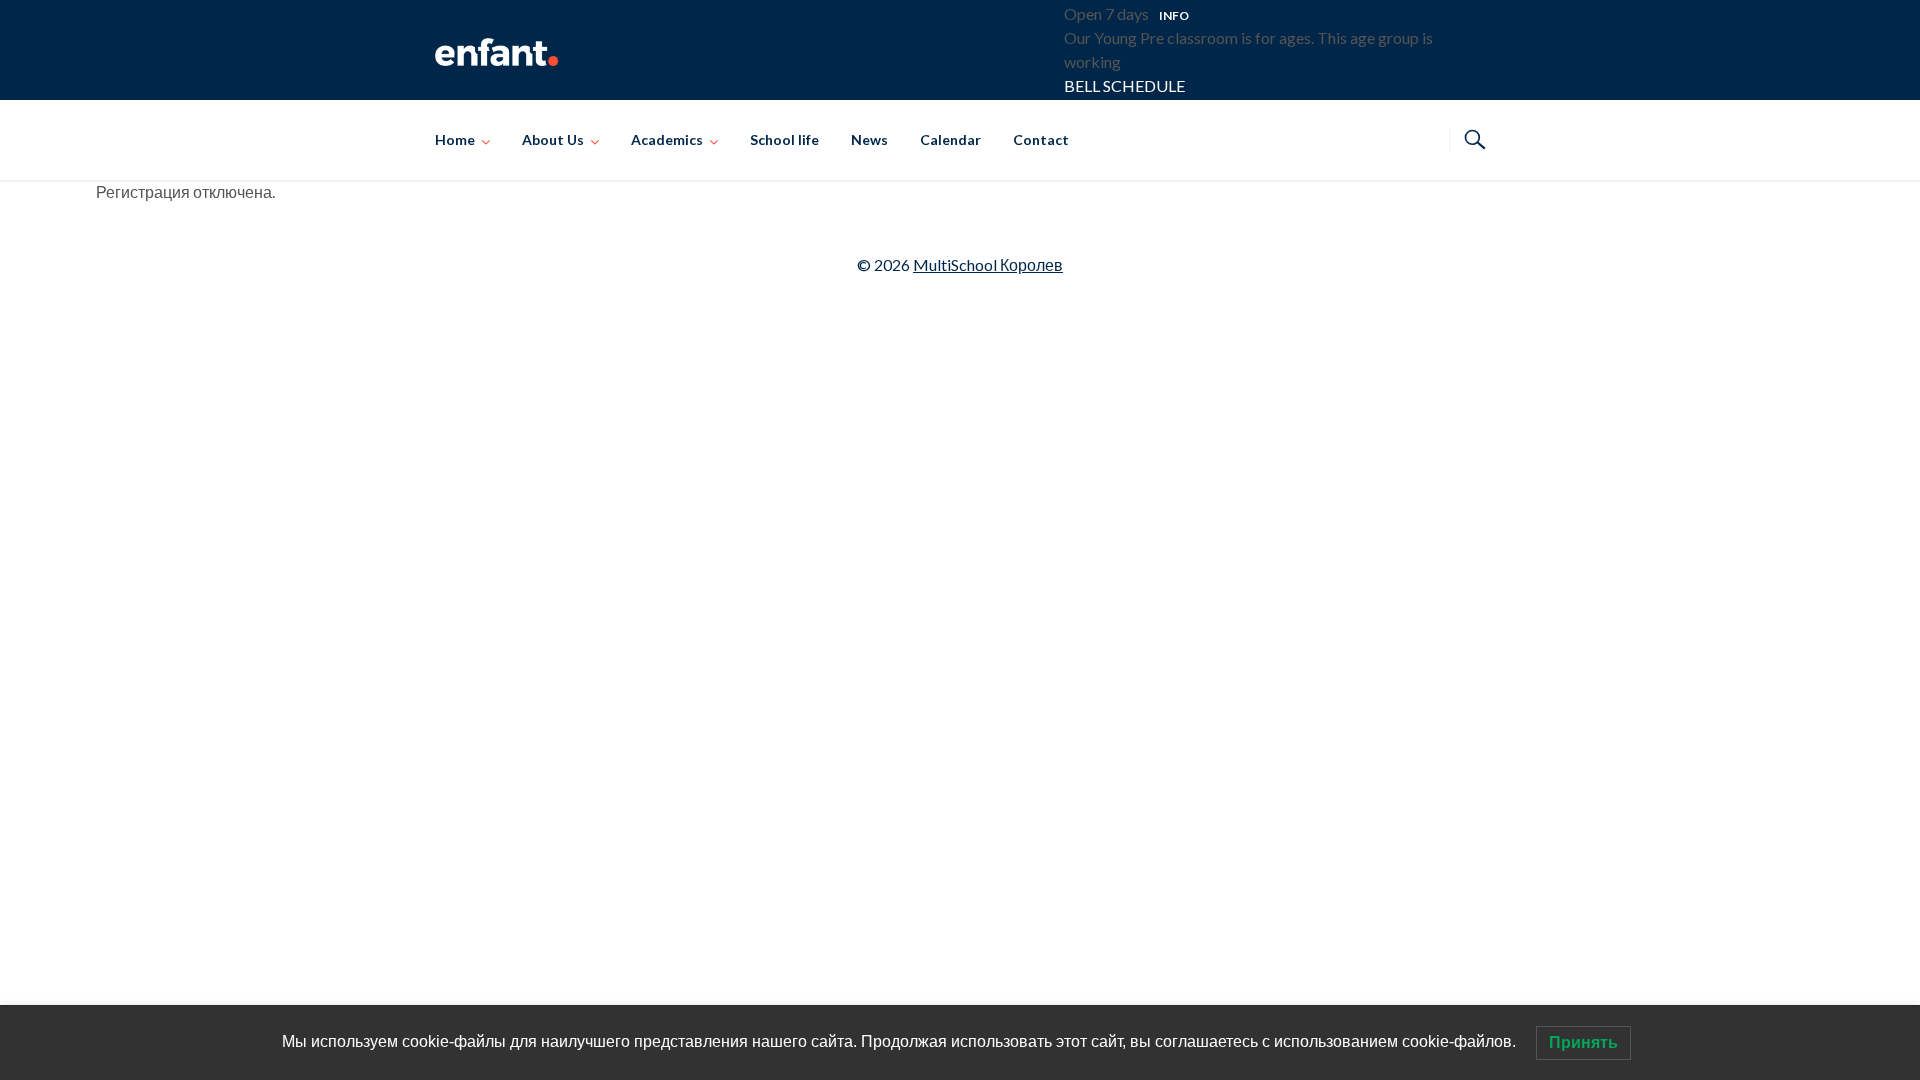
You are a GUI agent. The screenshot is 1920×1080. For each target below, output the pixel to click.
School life (784, 139)
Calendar (950, 139)
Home (455, 139)
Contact (1041, 139)
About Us (553, 139)
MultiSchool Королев (988, 264)
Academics (667, 139)
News (869, 139)
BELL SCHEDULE (1124, 85)
